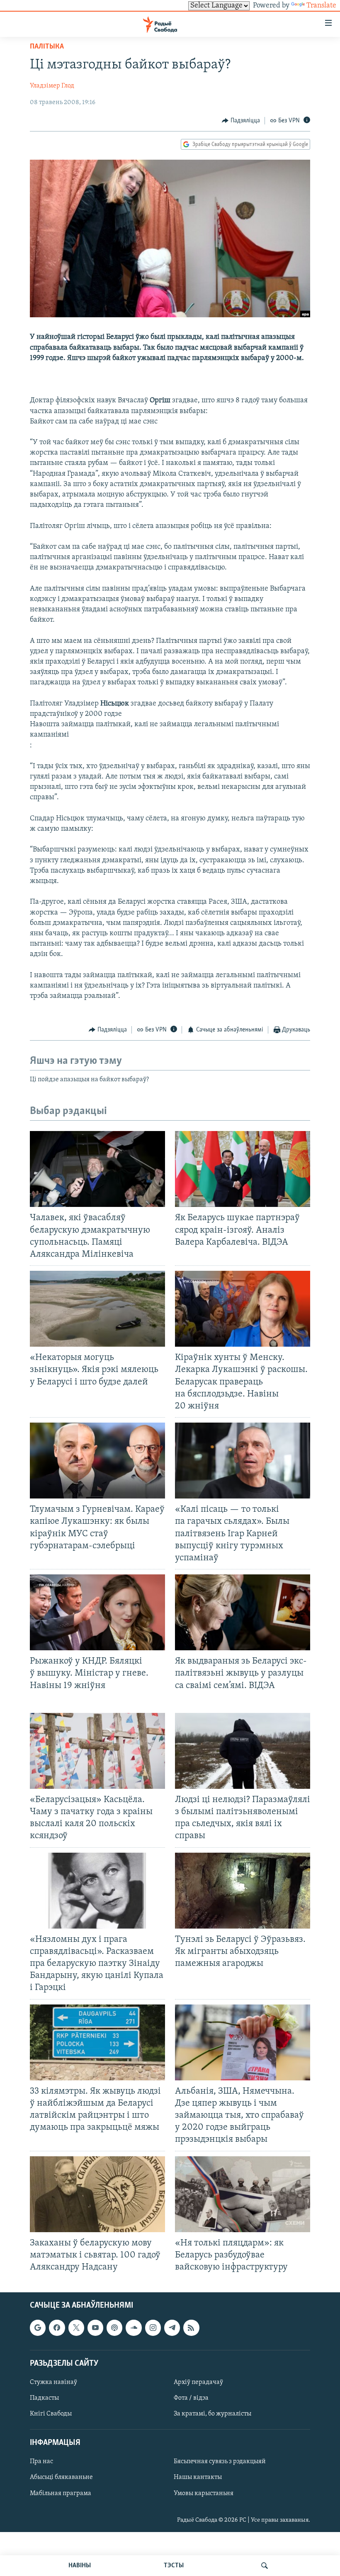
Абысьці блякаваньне (61, 2478)
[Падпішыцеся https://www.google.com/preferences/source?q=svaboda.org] (38, 2328)
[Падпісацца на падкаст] (114, 2328)
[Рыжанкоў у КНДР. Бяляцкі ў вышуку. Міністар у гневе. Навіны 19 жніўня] (97, 1612)
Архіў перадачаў (198, 2382)
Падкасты (44, 2398)
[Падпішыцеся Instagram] (153, 2328)
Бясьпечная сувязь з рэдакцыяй (220, 2462)
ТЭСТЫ (174, 2566)
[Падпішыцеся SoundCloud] (134, 2328)
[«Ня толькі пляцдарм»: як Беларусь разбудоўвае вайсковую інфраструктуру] (243, 2194)
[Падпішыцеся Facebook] (57, 2328)
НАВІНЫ (80, 2566)
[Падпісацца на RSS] (191, 2328)
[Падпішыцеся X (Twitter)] (76, 2328)
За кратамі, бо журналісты (212, 2414)
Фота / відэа (191, 2398)
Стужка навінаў (53, 2382)
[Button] (241, 121)
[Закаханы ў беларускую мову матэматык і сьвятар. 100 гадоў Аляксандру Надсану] (97, 2194)
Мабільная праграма (61, 2493)
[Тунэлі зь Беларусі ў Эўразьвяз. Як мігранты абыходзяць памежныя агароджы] (243, 1891)
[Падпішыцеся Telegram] (172, 2328)
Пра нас (41, 2462)
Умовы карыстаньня (204, 2493)
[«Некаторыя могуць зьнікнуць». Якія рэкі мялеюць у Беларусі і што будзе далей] (97, 1309)
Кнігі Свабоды (51, 2414)
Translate (321, 6)
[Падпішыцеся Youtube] (95, 2328)
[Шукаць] (265, 2566)
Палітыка (47, 47)
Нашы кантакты (198, 2478)
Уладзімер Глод (52, 86)
